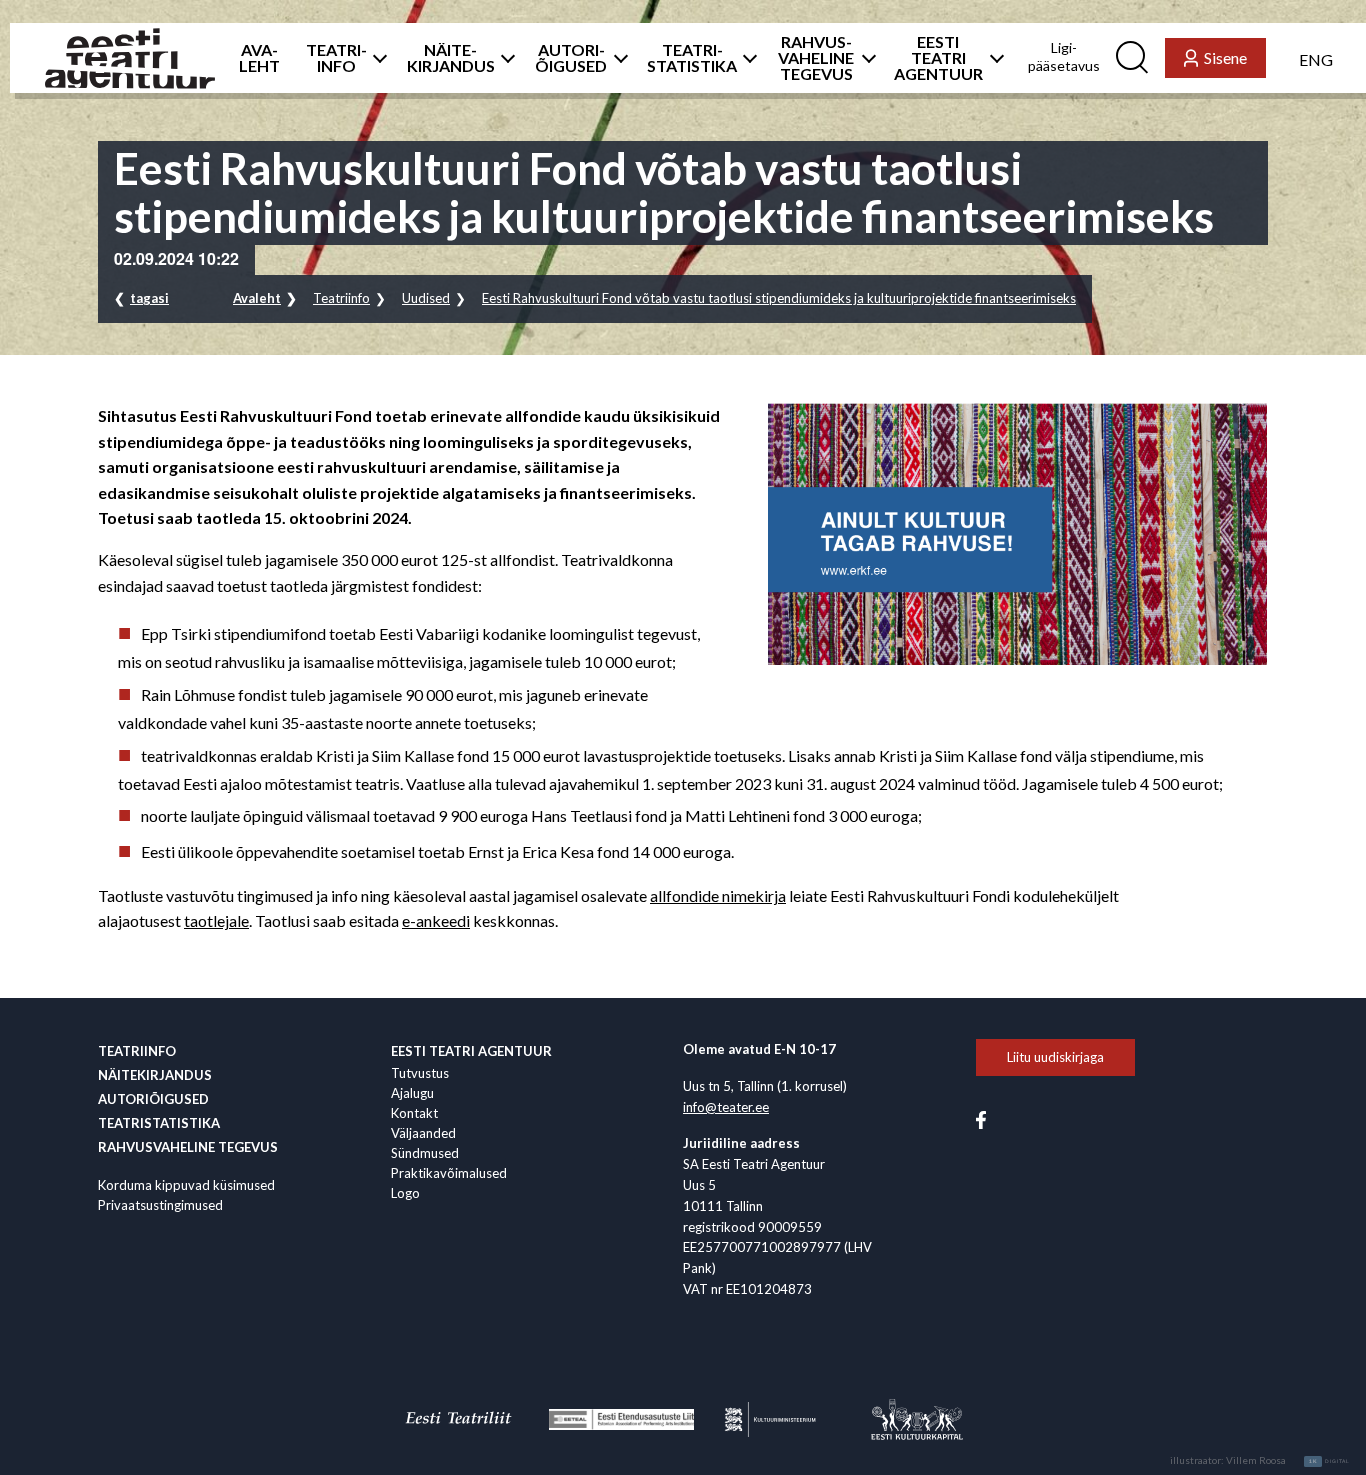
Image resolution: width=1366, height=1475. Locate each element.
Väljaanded (423, 1133)
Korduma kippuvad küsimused (186, 1185)
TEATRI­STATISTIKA (692, 58)
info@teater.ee (726, 1107)
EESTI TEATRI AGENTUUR (938, 58)
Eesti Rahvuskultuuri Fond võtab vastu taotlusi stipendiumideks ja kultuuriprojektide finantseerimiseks (779, 298)
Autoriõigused (153, 1099)
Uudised (426, 298)
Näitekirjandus (155, 1075)
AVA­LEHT (259, 58)
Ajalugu (412, 1093)
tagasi (149, 298)
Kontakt (414, 1113)
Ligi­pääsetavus (1064, 56)
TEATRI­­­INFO (336, 58)
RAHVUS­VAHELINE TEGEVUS (816, 58)
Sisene (1225, 57)
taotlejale (216, 920)
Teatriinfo (341, 298)
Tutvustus (420, 1073)
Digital (1329, 1461)
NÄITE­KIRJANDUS (451, 58)
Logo (405, 1193)
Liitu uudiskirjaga (1055, 1057)
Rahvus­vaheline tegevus (188, 1147)
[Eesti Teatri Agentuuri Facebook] (981, 1118)
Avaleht (257, 298)
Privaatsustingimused (160, 1205)
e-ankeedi (436, 920)
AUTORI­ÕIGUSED (571, 58)
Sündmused (425, 1153)
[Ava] (374, 58)
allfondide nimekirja (718, 895)
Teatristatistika (159, 1123)
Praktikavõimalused (449, 1173)
